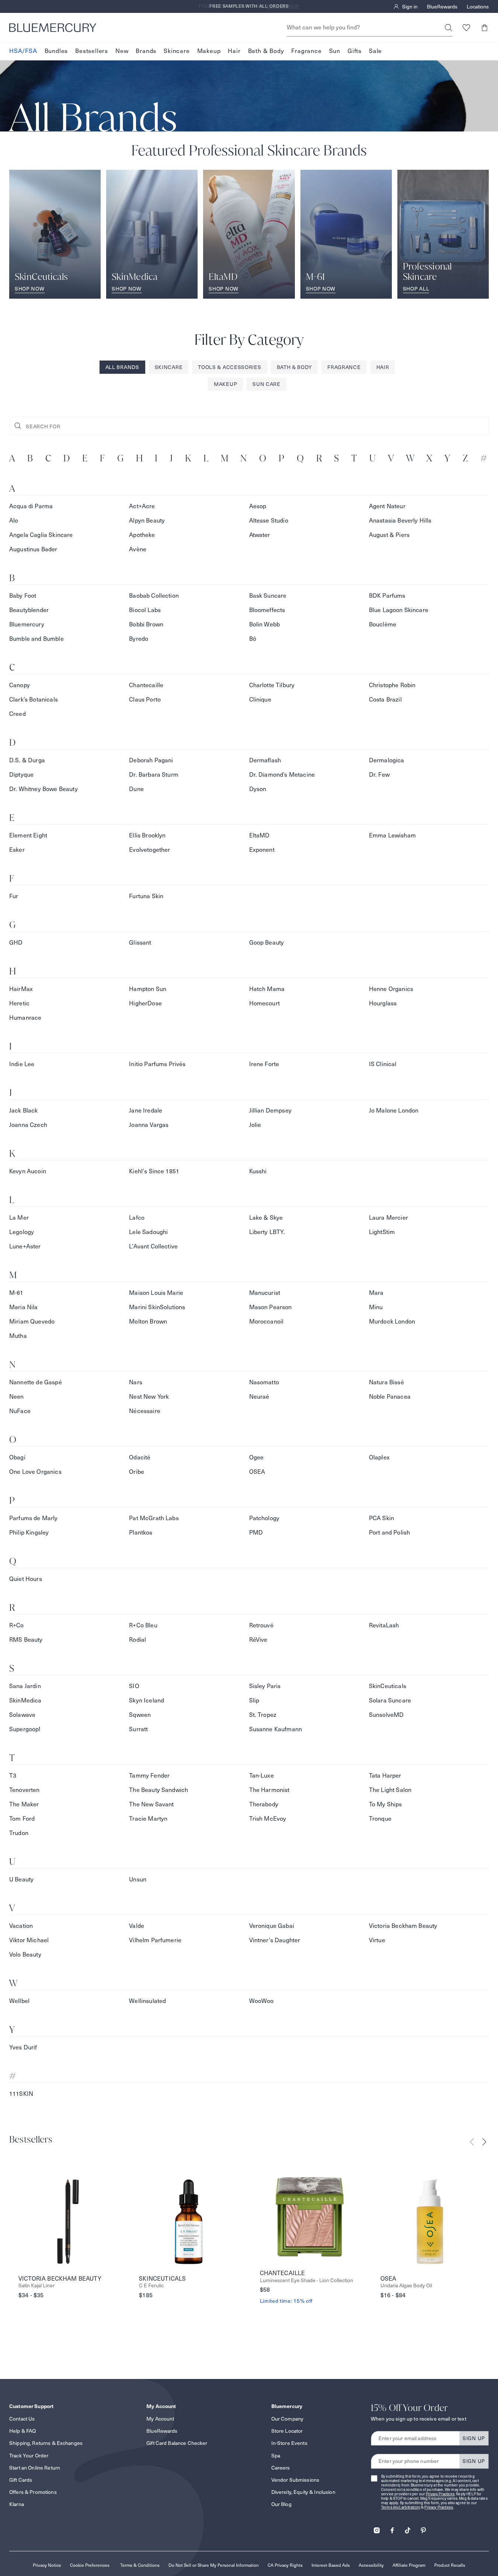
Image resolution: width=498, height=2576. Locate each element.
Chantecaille (146, 685)
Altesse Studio (269, 521)
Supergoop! (25, 1729)
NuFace (20, 1411)
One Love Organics (35, 1472)
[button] (484, 27)
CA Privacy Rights (285, 2565)
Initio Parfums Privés (157, 1064)
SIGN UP (474, 2438)
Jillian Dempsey (270, 1110)
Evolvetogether (149, 850)
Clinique (260, 700)
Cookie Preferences (90, 2565)
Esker (17, 850)
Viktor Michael (29, 1940)
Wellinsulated (147, 2001)
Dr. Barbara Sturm (154, 775)
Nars (136, 1382)
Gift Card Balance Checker (177, 2443)
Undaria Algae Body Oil (406, 2286)
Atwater (260, 535)
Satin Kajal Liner (36, 2286)
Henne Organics (391, 989)
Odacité (140, 1457)
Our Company (288, 2419)
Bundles (56, 51)
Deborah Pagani (151, 760)
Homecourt (264, 1003)
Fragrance (306, 51)
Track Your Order (29, 2456)
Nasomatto (264, 1382)
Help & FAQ (22, 2431)
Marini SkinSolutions (157, 1307)
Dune (136, 789)
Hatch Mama (267, 989)
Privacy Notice (47, 2565)
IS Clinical (383, 1064)
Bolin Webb (265, 624)
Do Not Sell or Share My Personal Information (214, 2565)
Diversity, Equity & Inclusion (303, 2492)
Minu (376, 1307)
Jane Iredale (146, 1110)
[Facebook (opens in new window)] (392, 2528)
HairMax (21, 989)
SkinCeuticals (388, 1686)
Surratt (138, 1729)
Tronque (380, 1819)
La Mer (19, 1218)
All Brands (122, 367)
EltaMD (260, 835)
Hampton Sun (148, 989)
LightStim (382, 1232)
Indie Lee (22, 1064)
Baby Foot (23, 596)
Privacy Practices (440, 2494)
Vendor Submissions (295, 2480)
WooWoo (262, 2001)
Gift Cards (21, 2480)
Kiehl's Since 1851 (154, 1171)
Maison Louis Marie (156, 1293)
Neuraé (259, 1397)
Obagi (17, 1457)
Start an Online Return (35, 2468)
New (122, 51)
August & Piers (389, 535)
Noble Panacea (390, 1397)
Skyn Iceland (147, 1700)
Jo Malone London (394, 1110)
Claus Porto (145, 700)
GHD (16, 943)
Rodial (137, 1640)
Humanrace (25, 1018)
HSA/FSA (23, 51)
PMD (256, 1533)
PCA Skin (382, 1518)
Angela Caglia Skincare (41, 535)
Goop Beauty (267, 943)
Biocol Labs (145, 610)
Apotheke (142, 535)
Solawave (22, 1715)
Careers (281, 2468)
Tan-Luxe (262, 1776)
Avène (138, 549)
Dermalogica (387, 760)
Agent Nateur (387, 506)
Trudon (19, 1833)
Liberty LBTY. (267, 1232)
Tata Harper (385, 1776)
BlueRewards (442, 7)
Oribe (137, 1472)
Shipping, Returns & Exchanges (46, 2443)
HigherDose (145, 1003)
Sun (335, 51)
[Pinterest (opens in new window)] (423, 2528)
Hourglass (383, 1003)
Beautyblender (29, 610)
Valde (137, 1926)
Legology (22, 1232)
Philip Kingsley (29, 1533)
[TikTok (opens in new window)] (408, 2528)
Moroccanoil (267, 1322)
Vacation (21, 1926)
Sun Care (267, 384)
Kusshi (258, 1171)
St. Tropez (263, 1715)
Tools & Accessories (229, 367)
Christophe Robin (392, 685)
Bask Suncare (268, 596)
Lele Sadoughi (148, 1232)
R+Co (17, 1625)
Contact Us (22, 2419)
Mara (376, 1293)
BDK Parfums (387, 596)
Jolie (255, 1125)
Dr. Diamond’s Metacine (282, 775)
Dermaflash (265, 760)
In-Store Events (289, 2443)
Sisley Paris (265, 1686)
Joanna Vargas (149, 1125)
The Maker (24, 1804)
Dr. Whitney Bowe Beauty (43, 789)
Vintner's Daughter (275, 1940)
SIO (134, 1686)
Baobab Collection (154, 596)
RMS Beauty (26, 1640)
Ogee (257, 1457)
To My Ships (386, 1804)
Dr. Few (379, 775)
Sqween (140, 1715)
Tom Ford (22, 1819)
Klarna (17, 2504)
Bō (253, 639)
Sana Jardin (25, 1686)
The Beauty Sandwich (159, 1790)
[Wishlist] (466, 27)
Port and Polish (389, 1533)
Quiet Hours (26, 1579)
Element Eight (28, 835)
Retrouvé (261, 1625)
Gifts (355, 51)
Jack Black (24, 1110)
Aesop (258, 506)
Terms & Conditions (140, 2565)
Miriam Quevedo (32, 1322)
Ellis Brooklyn (147, 835)
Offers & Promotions (33, 2492)
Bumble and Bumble (36, 639)
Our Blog (281, 2504)
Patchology (264, 1518)
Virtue (377, 1940)
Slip (254, 1700)
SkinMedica (25, 1700)
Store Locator (287, 2431)
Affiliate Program (409, 2565)
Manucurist (265, 1293)
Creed (18, 714)
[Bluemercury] (53, 28)
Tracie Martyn (148, 1819)
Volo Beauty (25, 1955)
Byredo (139, 639)
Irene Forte (264, 1064)
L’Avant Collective (153, 1246)
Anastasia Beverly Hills (400, 521)
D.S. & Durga (27, 760)
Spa (276, 2456)
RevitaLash (384, 1625)
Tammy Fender (149, 1776)
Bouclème (383, 624)
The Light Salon (390, 1790)
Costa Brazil (385, 700)
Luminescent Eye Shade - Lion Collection (307, 2280)
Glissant (140, 943)
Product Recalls (450, 2565)
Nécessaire (145, 1411)
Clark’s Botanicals (34, 700)
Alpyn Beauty (147, 521)
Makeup (209, 51)
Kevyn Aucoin (28, 1171)
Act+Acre (142, 506)
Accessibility (371, 2565)
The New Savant (151, 1804)
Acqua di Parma (31, 506)
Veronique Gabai (272, 1926)
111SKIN (21, 2094)
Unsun (138, 1879)
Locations (478, 7)
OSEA (257, 1472)
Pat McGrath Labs (154, 1518)
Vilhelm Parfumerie (155, 1940)
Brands (146, 51)
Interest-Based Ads (331, 2565)
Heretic (19, 1003)
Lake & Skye (266, 1218)
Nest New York (149, 1397)
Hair (234, 51)
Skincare (177, 51)
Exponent (262, 850)
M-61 (16, 1293)
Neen (17, 1397)
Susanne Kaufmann (276, 1729)
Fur (14, 896)
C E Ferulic (151, 2286)
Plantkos (141, 1533)
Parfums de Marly (34, 1518)
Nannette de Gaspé (36, 1382)
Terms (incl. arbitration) (401, 2507)
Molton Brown (148, 1322)
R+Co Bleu (143, 1625)
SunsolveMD (386, 1715)
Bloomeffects (267, 610)
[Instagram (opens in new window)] (377, 2528)
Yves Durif (23, 2047)
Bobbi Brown (146, 624)
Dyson (258, 789)
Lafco (137, 1218)
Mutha (18, 1336)
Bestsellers (92, 51)
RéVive (258, 1640)
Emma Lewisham (392, 835)
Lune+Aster (25, 1246)
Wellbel (19, 2001)
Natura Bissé (386, 1382)
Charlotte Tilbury (272, 685)
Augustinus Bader (33, 549)
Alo (14, 521)
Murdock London (392, 1322)
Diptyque (21, 775)
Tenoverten (25, 1790)
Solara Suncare (390, 1700)
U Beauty (21, 1879)
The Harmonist (269, 1790)
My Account (160, 2419)
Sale (375, 51)
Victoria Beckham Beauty (403, 1926)
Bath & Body (266, 51)
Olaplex (379, 1457)
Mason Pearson (271, 1307)
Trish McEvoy (268, 1819)
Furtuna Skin (146, 896)
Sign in (410, 7)
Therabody (264, 1804)
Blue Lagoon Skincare (399, 610)
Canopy (20, 685)
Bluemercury (27, 624)
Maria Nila (24, 1307)
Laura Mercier (389, 1218)
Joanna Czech (28, 1125)
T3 (13, 1776)
